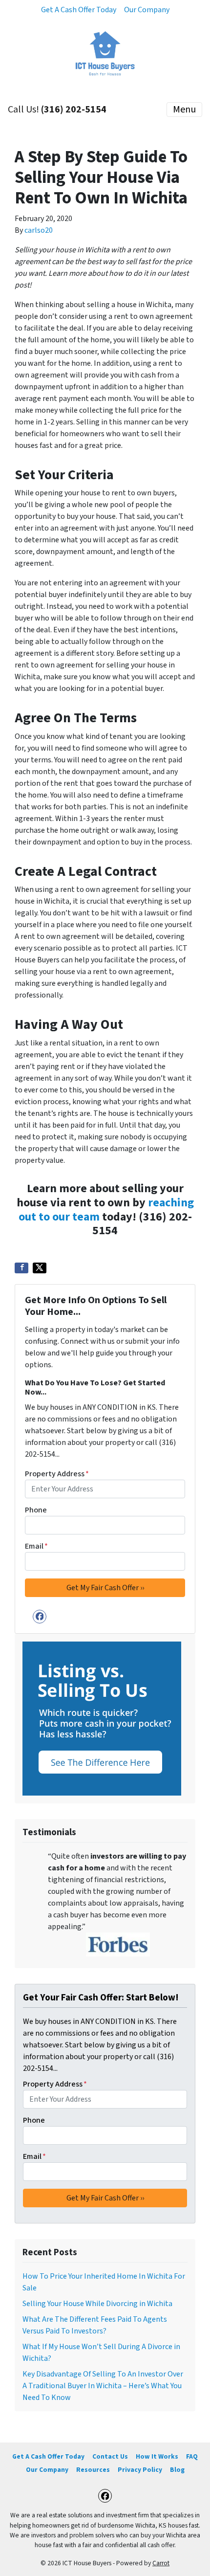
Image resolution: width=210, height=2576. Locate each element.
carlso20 (39, 230)
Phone (36, 1510)
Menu (184, 110)
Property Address (57, 1474)
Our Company (147, 10)
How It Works (157, 2456)
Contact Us (110, 2456)
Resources (93, 2470)
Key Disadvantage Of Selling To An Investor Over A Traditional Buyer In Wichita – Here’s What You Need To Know (103, 2386)
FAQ (192, 2456)
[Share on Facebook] (21, 1268)
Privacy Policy (140, 2470)
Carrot (161, 2563)
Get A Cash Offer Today (79, 10)
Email (36, 1546)
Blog (177, 2470)
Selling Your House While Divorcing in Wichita (97, 2304)
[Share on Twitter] (40, 1268)
